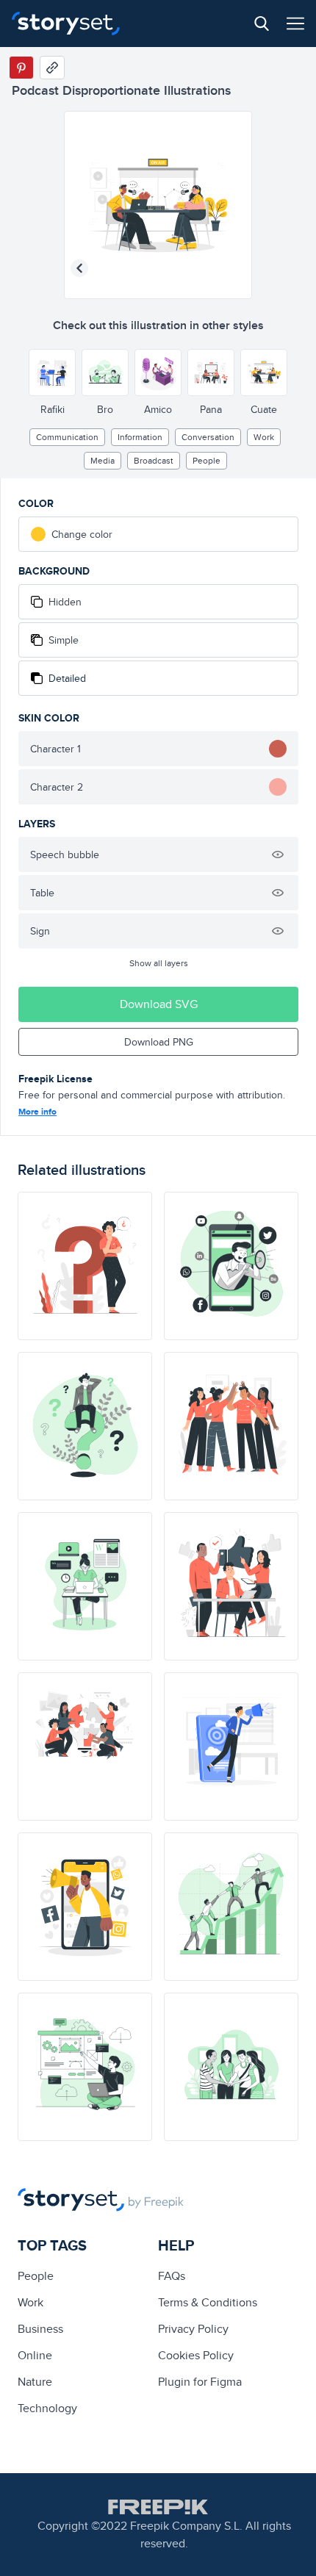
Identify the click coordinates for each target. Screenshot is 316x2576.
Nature (35, 2382)
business (40, 2329)
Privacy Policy (193, 2329)
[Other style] (52, 373)
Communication (67, 437)
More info (37, 1112)
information (140, 437)
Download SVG (159, 1004)
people (207, 460)
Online (35, 2355)
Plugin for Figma (200, 2382)
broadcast (154, 460)
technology (47, 2408)
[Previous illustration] (79, 268)
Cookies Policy (196, 2355)
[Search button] (262, 24)
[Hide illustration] (278, 855)
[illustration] (85, 1266)
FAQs (172, 2276)
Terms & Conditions (208, 2302)
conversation (208, 437)
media (103, 460)
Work (264, 437)
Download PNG (159, 1042)
